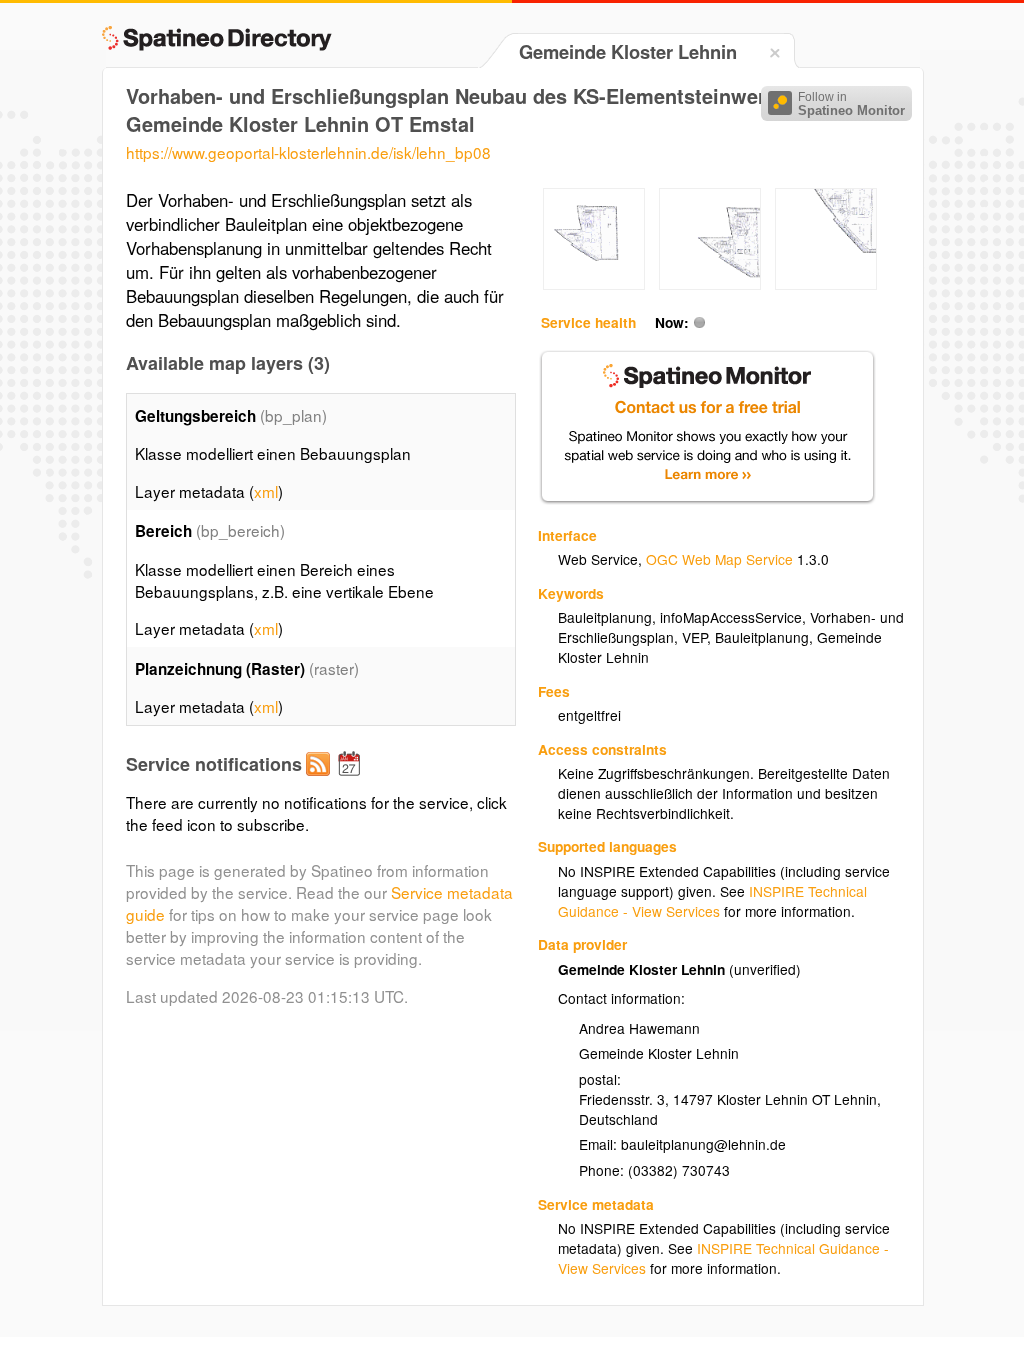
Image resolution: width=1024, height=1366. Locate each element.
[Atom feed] (321, 780)
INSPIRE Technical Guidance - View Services (712, 901)
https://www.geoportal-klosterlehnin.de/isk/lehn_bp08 (308, 152)
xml (266, 491)
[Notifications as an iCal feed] (352, 780)
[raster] (594, 284)
